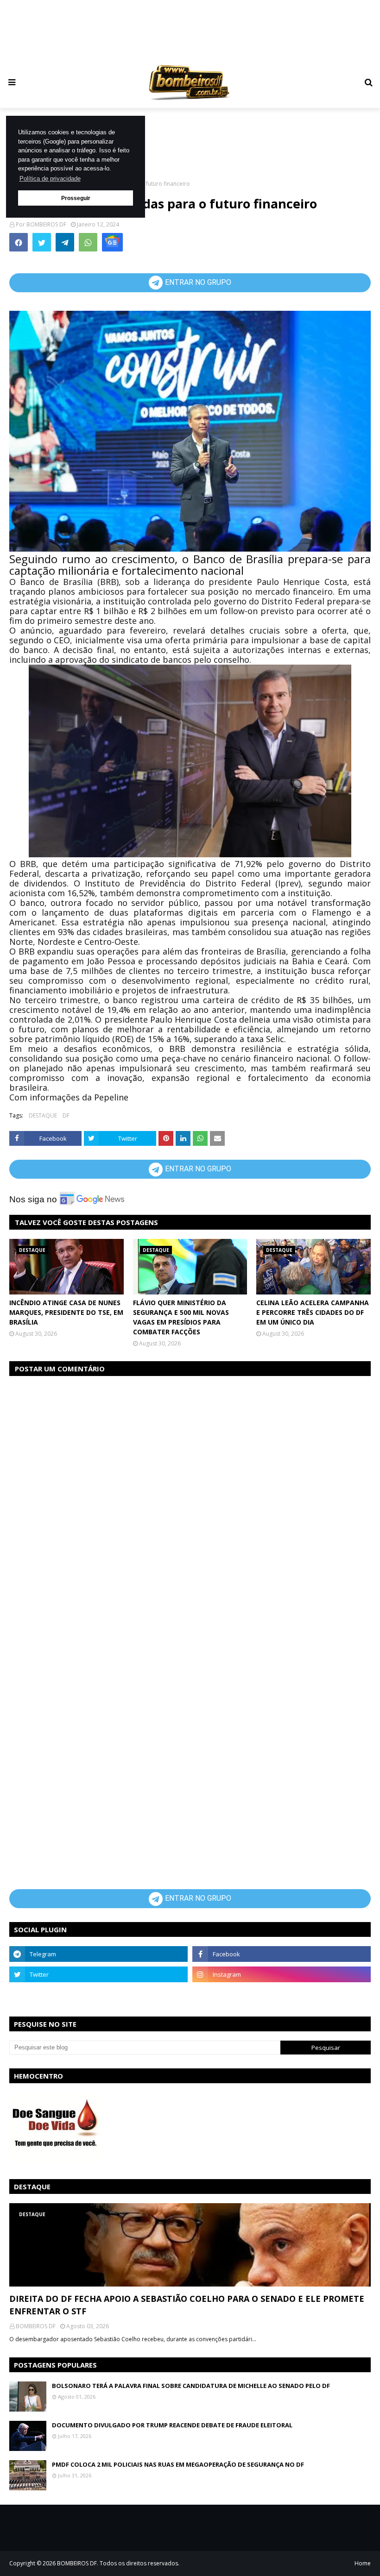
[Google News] (112, 242)
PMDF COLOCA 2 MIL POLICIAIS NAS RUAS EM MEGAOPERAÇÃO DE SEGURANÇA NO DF (178, 2464)
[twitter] (98, 1974)
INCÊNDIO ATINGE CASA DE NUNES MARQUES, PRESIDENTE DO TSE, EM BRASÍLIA (66, 1312)
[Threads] (98, 1995)
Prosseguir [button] (76, 198)
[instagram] (282, 1974)
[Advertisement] (190, 30)
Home (363, 2563)
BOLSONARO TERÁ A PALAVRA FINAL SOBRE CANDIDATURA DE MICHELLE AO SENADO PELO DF (191, 2386)
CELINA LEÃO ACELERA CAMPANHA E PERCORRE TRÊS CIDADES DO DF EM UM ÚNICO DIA (313, 1312)
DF (66, 1115)
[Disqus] (190, 1501)
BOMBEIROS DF (46, 224)
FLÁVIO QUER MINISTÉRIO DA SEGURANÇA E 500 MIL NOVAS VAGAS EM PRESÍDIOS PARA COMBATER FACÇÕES (181, 1317)
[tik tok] (282, 1995)
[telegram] (98, 1954)
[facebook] (282, 1954)
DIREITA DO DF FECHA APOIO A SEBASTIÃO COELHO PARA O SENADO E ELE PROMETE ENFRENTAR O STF (187, 2305)
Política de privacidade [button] (50, 179)
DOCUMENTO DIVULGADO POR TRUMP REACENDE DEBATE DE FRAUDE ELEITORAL (172, 2425)
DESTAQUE (43, 1115)
